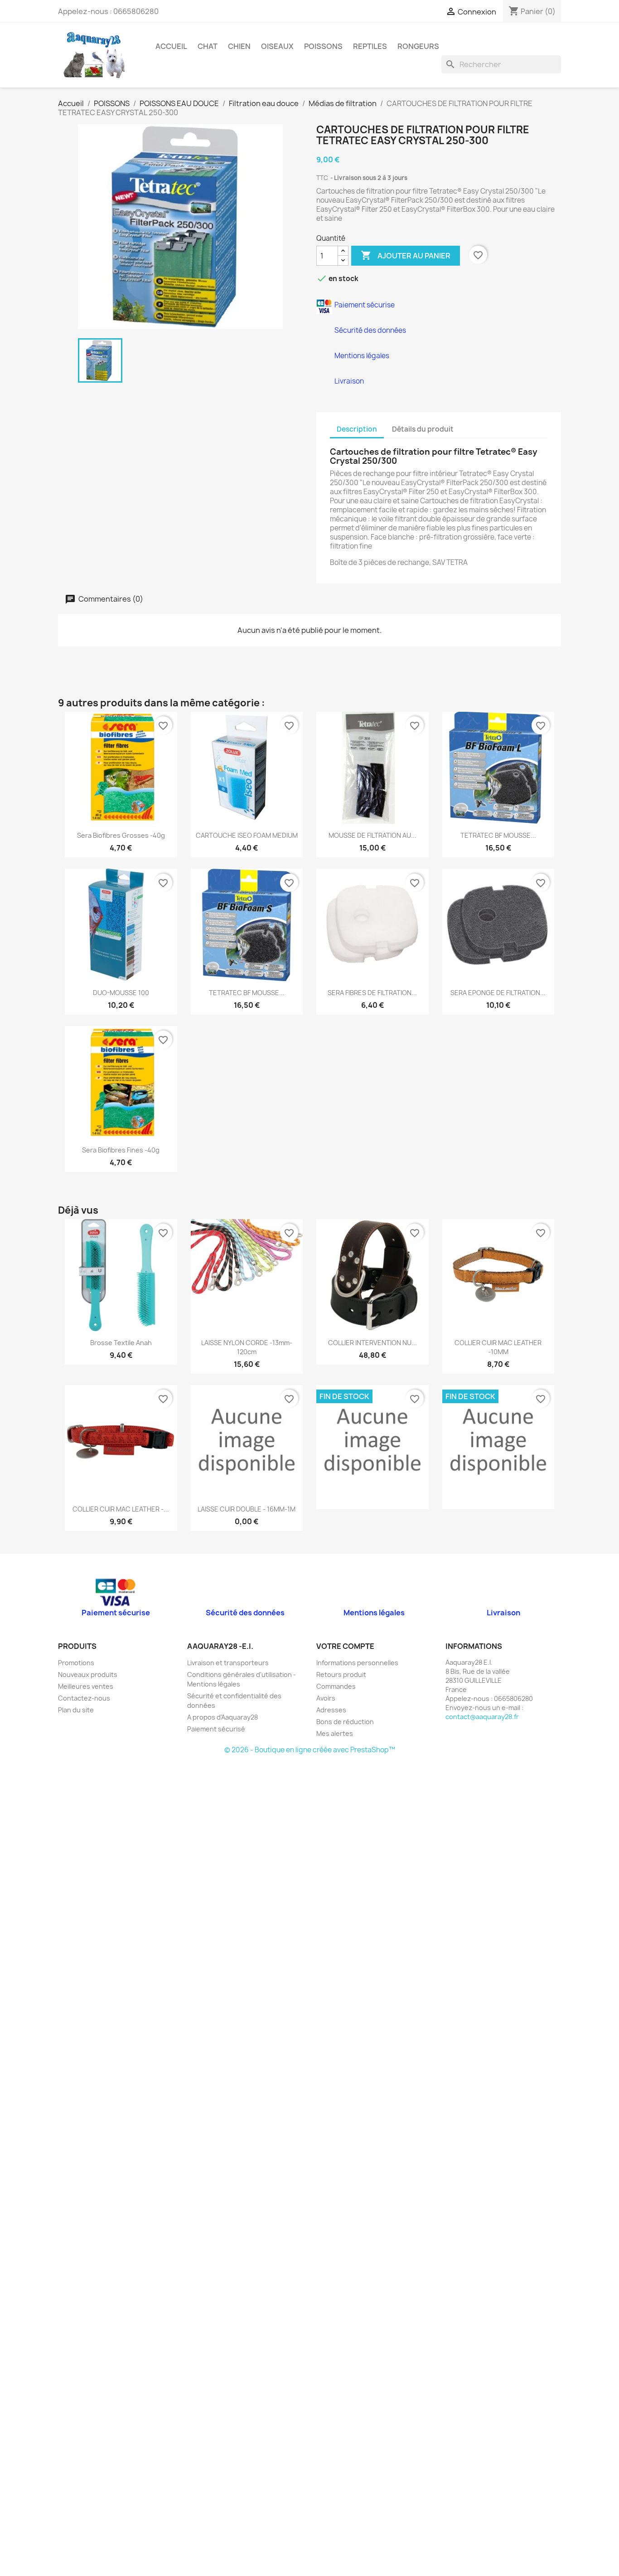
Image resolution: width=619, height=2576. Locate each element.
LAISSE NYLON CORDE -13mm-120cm (247, 1347)
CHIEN (239, 46)
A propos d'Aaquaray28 (222, 1717)
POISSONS (323, 46)
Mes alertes (335, 1733)
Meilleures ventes (86, 1686)
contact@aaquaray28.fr (482, 1717)
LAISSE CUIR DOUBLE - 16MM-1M (247, 1509)
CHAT (208, 46)
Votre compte (345, 1646)
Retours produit (341, 1674)
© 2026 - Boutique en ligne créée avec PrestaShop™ (310, 1750)
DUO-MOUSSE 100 (121, 993)
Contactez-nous (84, 1698)
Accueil (171, 46)
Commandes (336, 1686)
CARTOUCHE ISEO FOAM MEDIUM (247, 835)
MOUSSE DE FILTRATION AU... (372, 835)
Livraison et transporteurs (228, 1663)
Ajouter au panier (406, 255)
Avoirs (326, 1698)
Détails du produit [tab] (423, 429)
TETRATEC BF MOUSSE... (498, 835)
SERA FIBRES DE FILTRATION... (372, 993)
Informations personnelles (357, 1663)
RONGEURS (418, 46)
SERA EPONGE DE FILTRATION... (498, 993)
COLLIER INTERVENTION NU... (372, 1343)
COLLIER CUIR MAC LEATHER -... (121, 1509)
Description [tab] (357, 429)
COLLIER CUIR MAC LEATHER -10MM (498, 1347)
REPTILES (370, 46)
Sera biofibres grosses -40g (121, 835)
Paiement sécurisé (216, 1729)
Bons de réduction (345, 1722)
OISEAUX (277, 46)
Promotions (76, 1663)
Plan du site (76, 1710)
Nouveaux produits (88, 1674)
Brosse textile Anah (121, 1343)
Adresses (331, 1710)
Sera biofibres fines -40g (121, 1150)
